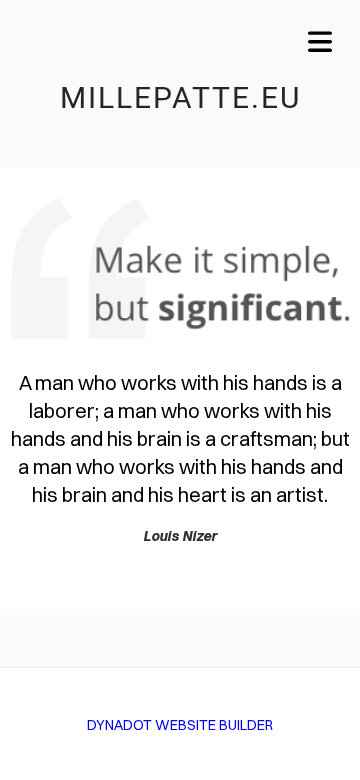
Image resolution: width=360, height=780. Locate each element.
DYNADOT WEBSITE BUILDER (180, 725)
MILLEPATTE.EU (180, 97)
